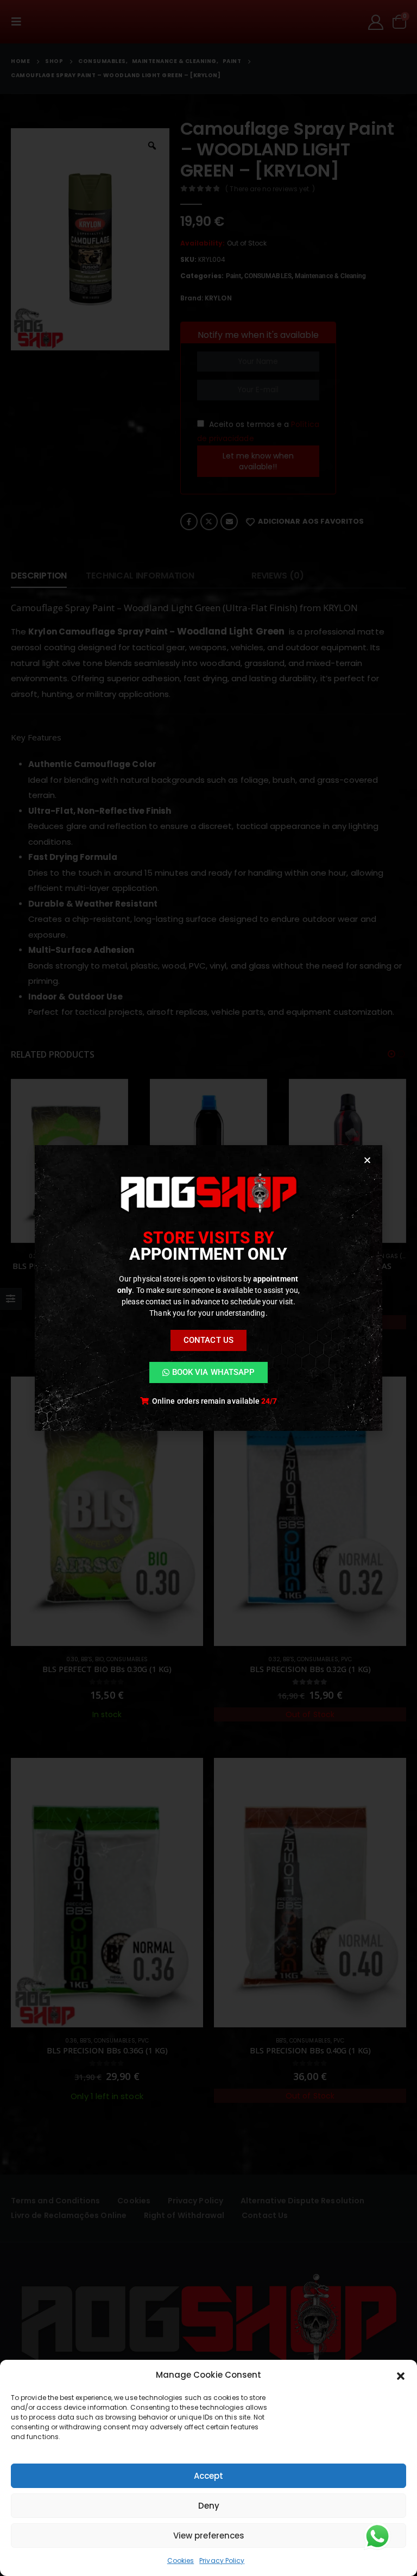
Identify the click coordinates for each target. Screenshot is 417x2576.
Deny (209, 2506)
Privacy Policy (222, 2561)
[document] (208, 1288)
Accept (208, 2476)
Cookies (181, 2561)
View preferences (209, 2536)
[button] (401, 2375)
